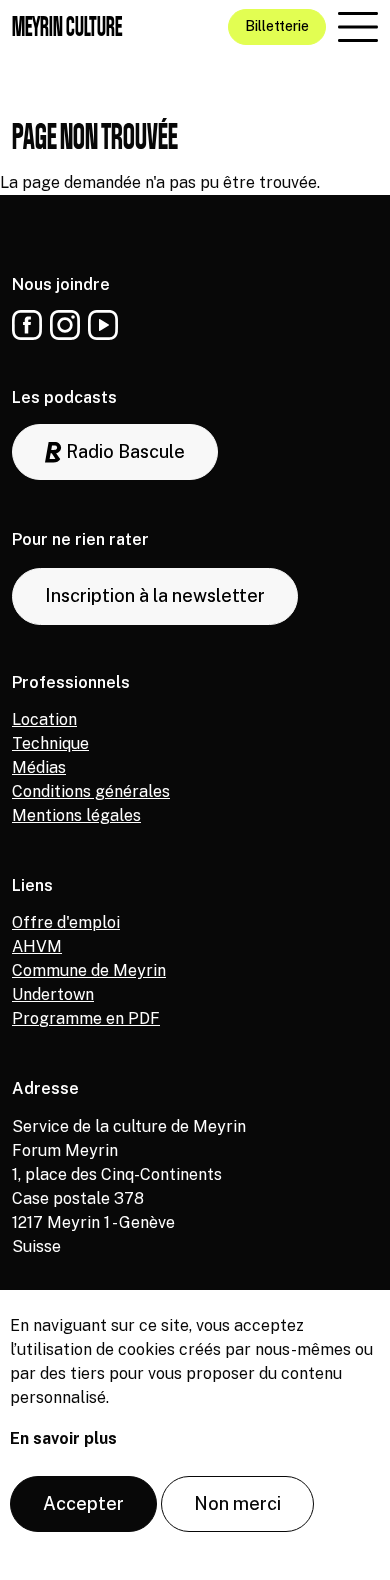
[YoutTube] (103, 325)
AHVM (37, 946)
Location (44, 719)
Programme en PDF (86, 1018)
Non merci (237, 1503)
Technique (50, 743)
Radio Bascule (123, 451)
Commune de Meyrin (89, 970)
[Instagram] (65, 325)
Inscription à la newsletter (155, 595)
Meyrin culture (67, 26)
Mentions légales (76, 815)
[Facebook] (27, 325)
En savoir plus (63, 1438)
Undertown (53, 994)
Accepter (83, 1503)
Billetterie (277, 26)
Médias (39, 767)
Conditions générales (91, 791)
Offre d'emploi (66, 922)
